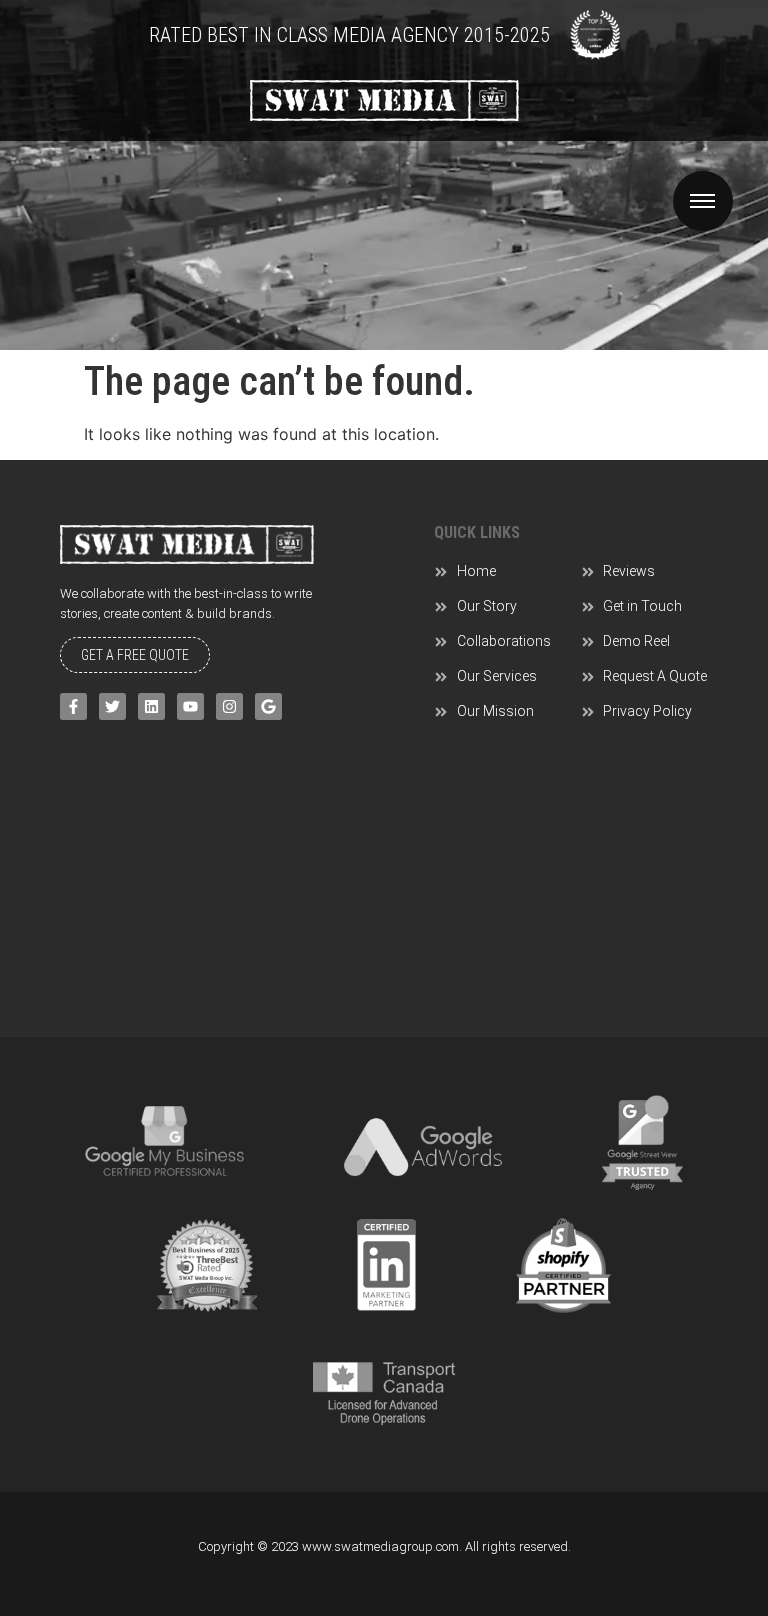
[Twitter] (112, 706)
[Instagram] (229, 706)
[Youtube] (190, 706)
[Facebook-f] (73, 706)
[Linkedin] (151, 706)
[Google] (268, 706)
